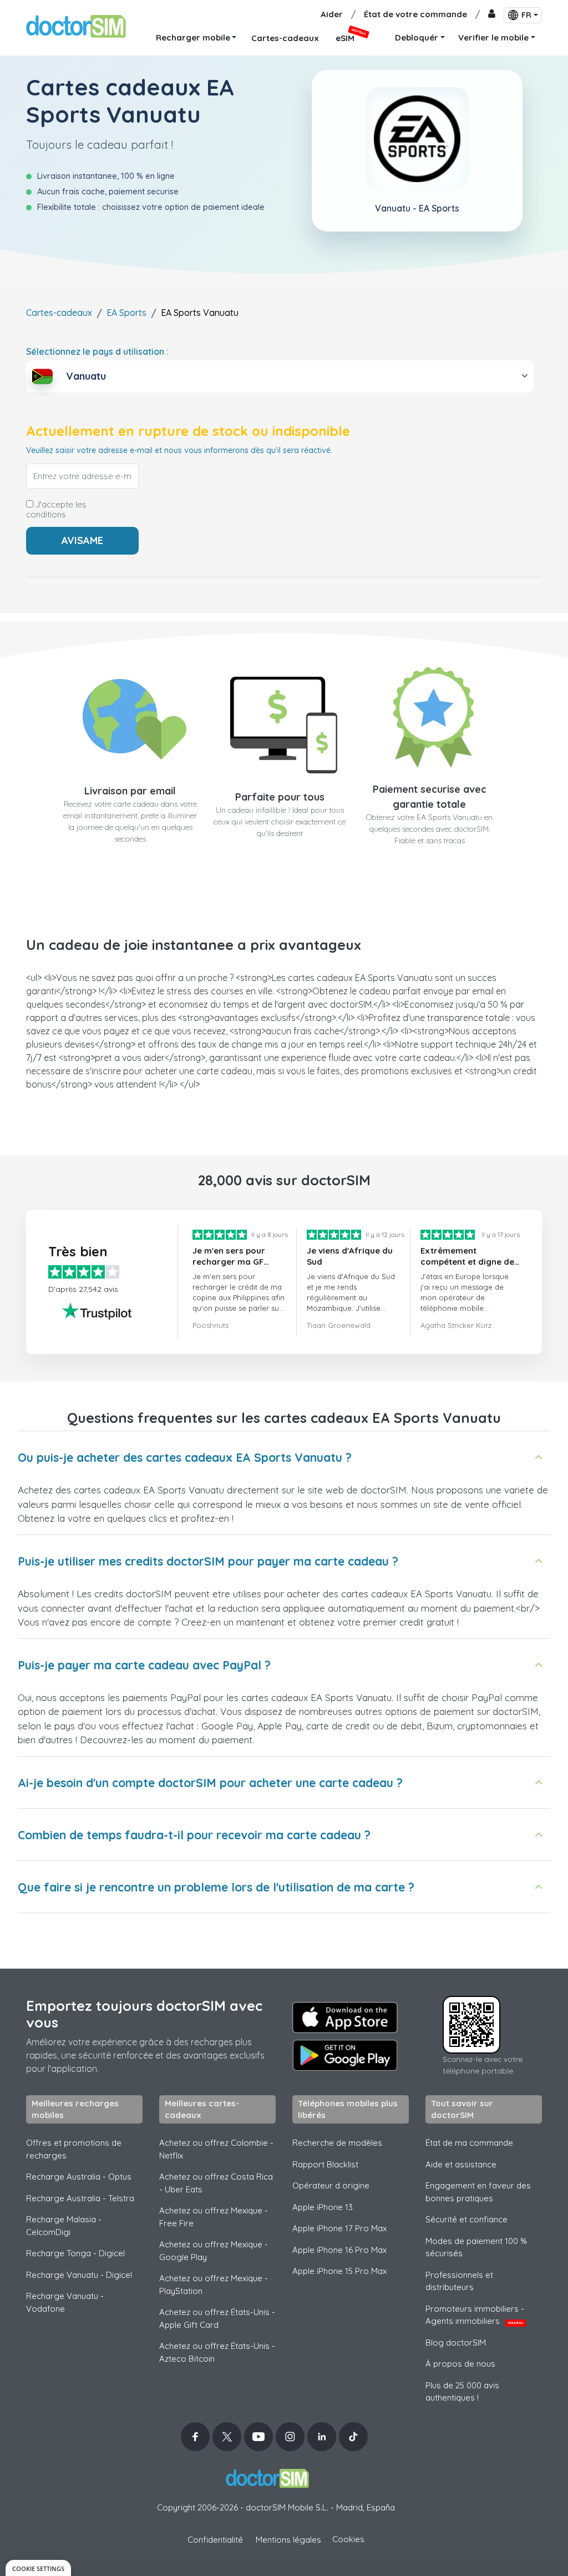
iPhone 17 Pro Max (339, 2228)
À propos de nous (460, 2364)
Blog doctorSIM (456, 2343)
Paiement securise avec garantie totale (430, 797)
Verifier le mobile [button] (493, 37)
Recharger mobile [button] (193, 37)
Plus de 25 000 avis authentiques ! (462, 2392)
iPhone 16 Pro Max (339, 2250)
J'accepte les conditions (56, 510)
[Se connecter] (492, 15)
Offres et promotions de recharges (74, 2149)
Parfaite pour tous (280, 797)
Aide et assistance (461, 2164)
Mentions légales (288, 2540)
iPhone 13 (323, 2207)
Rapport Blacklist (325, 2164)
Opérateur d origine (331, 2185)
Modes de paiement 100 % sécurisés (476, 2247)
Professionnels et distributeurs (459, 2281)
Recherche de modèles (337, 2143)
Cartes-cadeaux (59, 313)
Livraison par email (130, 791)
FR (526, 15)
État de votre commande (415, 14)
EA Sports (126, 313)
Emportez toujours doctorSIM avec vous (144, 2014)
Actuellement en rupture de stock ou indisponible (188, 431)
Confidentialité (215, 2540)
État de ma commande (469, 2143)
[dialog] (38, 2568)
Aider (332, 14)
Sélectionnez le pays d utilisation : (97, 351)
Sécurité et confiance (466, 2219)
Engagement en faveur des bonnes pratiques (478, 2192)
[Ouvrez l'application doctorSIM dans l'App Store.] (345, 2017)
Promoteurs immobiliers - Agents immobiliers (475, 2315)
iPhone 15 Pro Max (339, 2271)
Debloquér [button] (417, 37)
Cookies (348, 2539)
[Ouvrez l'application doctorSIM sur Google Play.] (345, 2055)
